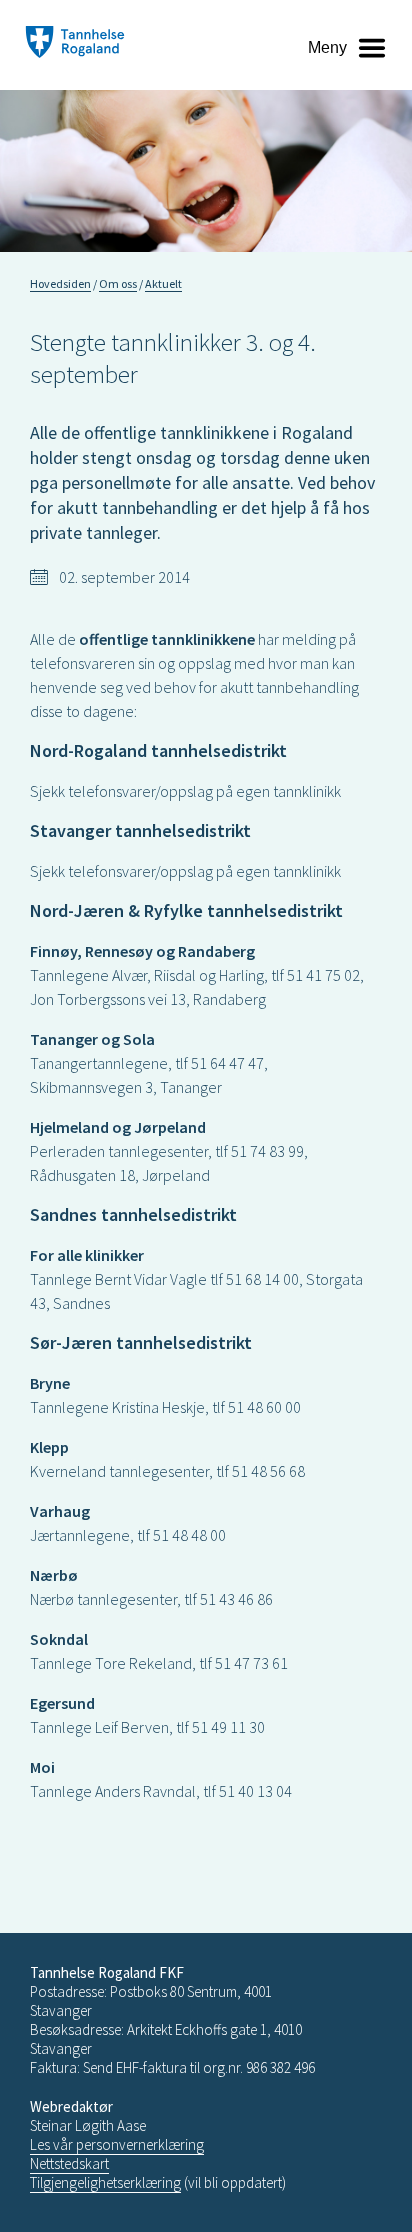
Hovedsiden (60, 283)
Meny (327, 47)
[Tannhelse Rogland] (75, 44)
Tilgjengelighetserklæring (105, 2182)
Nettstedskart (69, 2163)
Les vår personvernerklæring (117, 2144)
